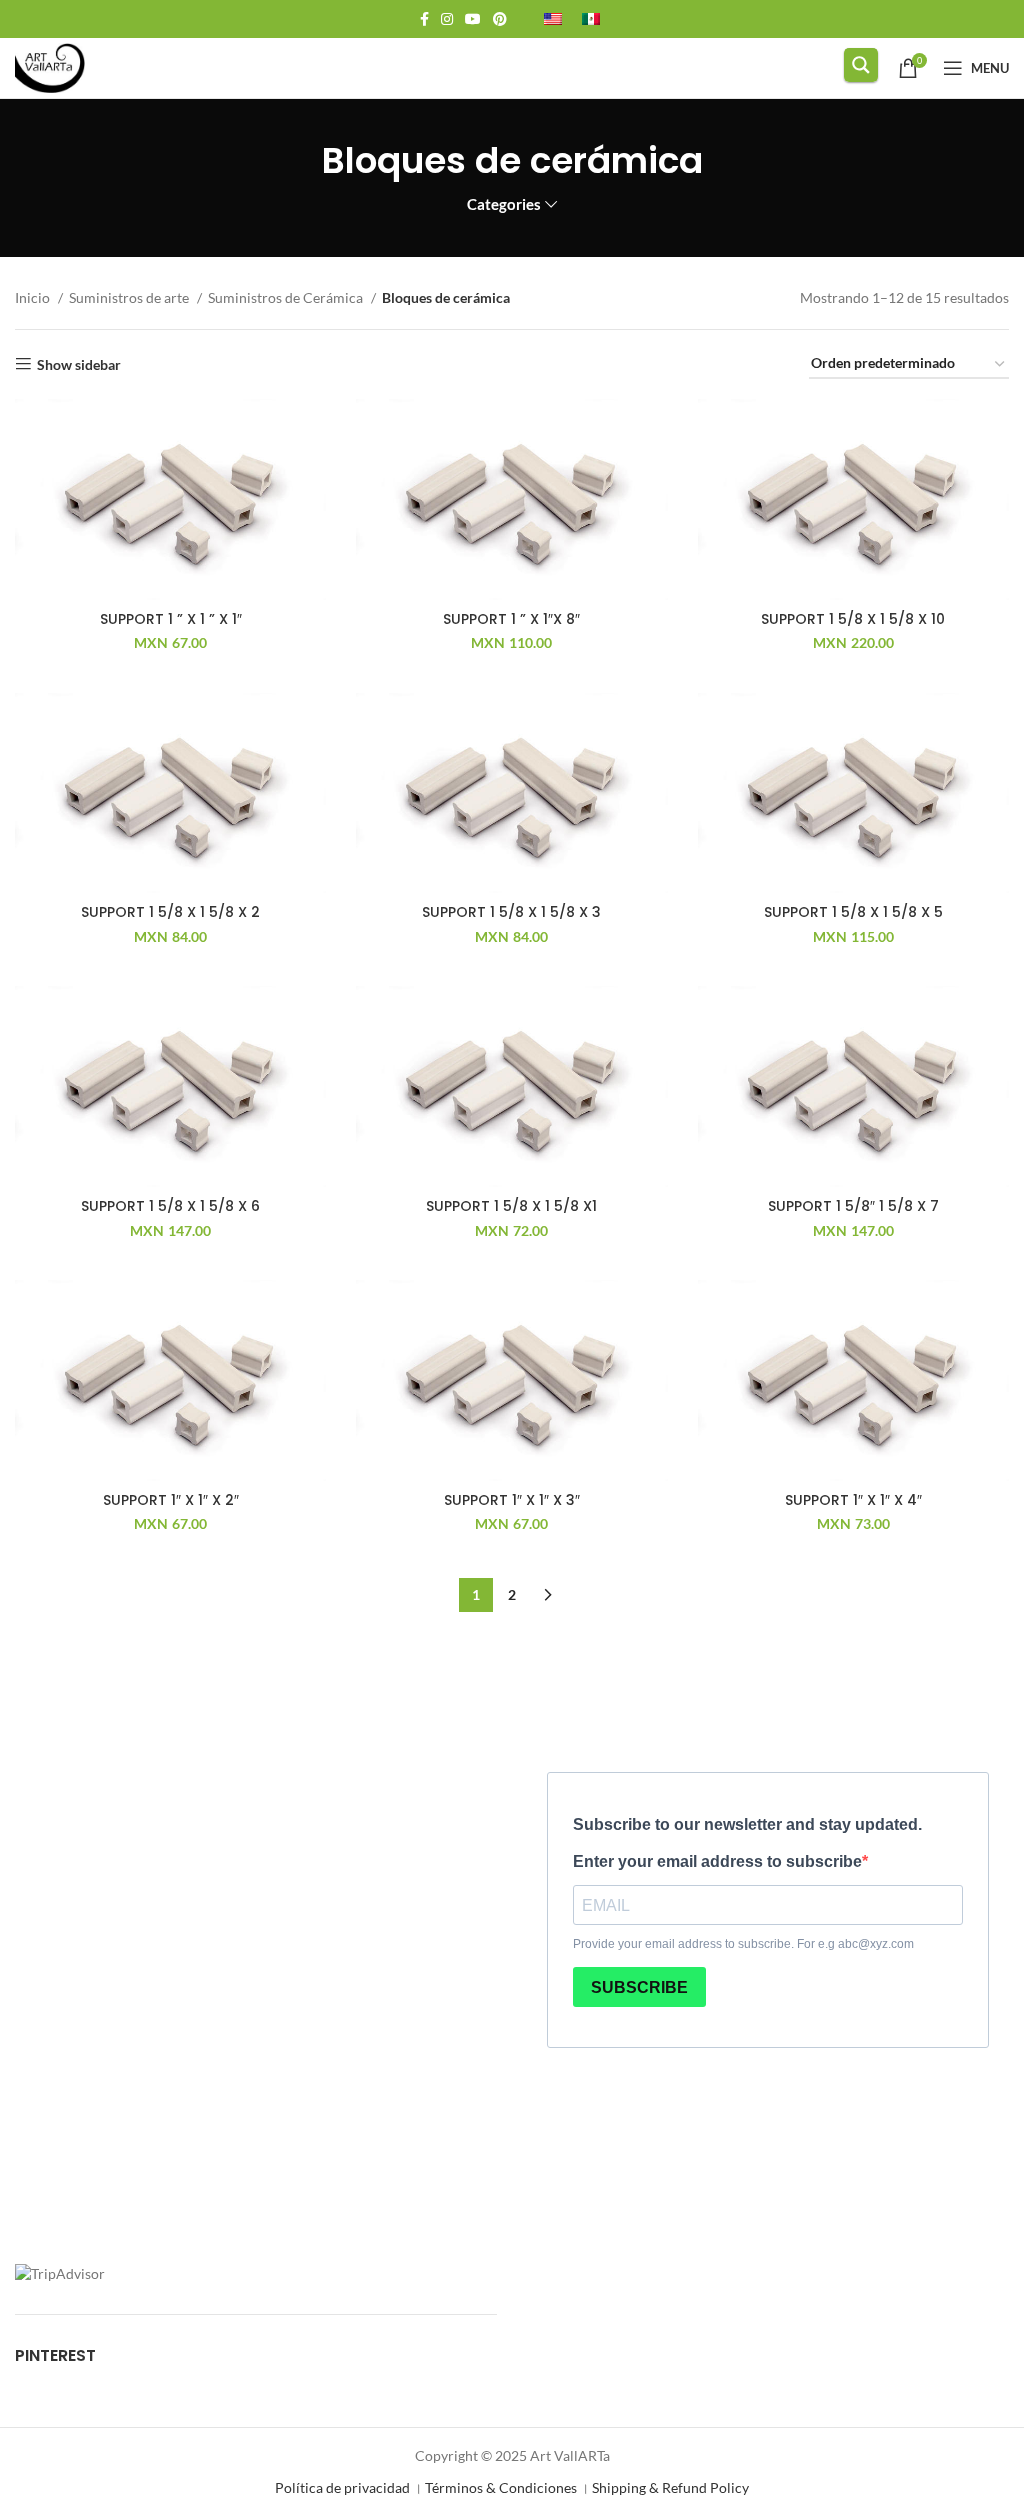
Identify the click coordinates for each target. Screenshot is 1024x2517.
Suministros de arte (130, 297)
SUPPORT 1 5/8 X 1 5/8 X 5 (853, 912)
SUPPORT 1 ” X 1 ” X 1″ (171, 619)
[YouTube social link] (473, 19)
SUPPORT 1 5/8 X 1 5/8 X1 (511, 1206)
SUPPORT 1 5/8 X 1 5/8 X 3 (511, 912)
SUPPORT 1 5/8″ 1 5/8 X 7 (853, 1206)
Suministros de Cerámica (287, 297)
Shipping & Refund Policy (670, 2487)
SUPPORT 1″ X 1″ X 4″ (853, 1500)
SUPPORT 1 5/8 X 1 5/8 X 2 (170, 912)
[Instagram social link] (447, 19)
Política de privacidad (342, 2487)
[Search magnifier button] (861, 65)
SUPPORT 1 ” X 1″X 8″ (511, 619)
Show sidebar (79, 364)
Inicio (34, 297)
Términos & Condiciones (501, 2487)
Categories (504, 204)
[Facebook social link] (424, 19)
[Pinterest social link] (500, 19)
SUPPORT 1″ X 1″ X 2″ (171, 1500)
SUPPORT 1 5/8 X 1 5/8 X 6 (170, 1206)
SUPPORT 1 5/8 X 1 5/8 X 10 (853, 619)
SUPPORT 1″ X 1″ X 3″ (512, 1500)
